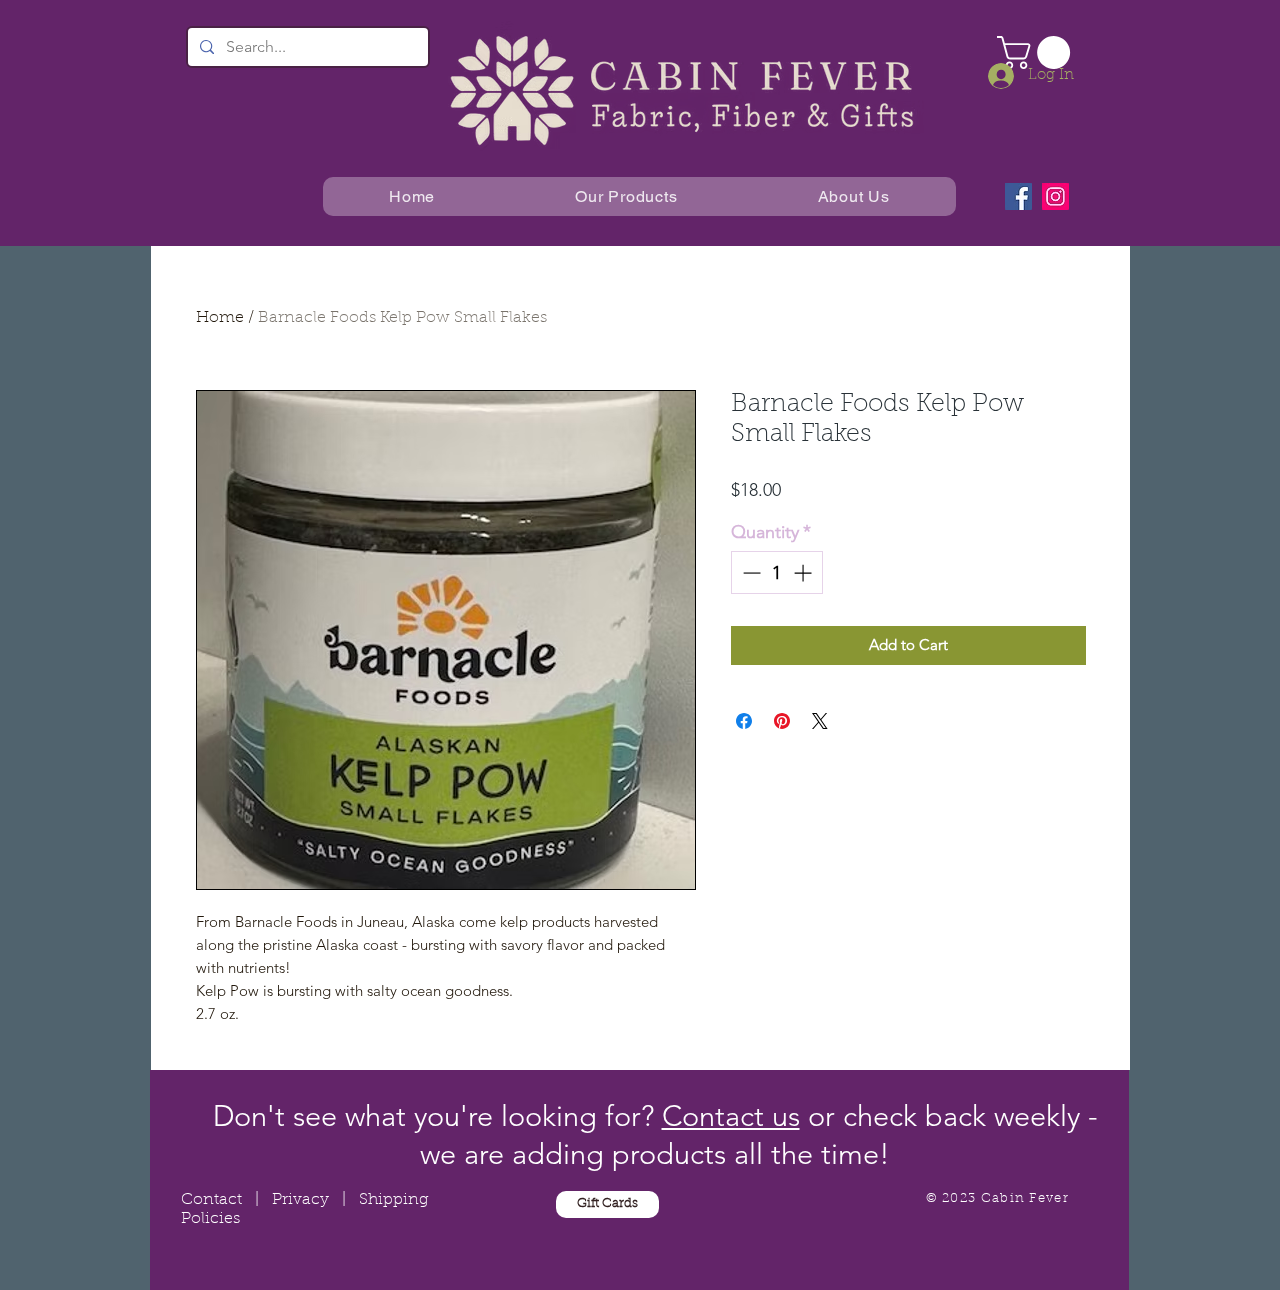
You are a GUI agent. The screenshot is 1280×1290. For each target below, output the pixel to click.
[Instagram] (1055, 196)
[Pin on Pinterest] (782, 721)
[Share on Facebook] (744, 721)
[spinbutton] (777, 572)
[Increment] (804, 572)
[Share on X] (820, 721)
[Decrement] (749, 572)
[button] (1037, 52)
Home (220, 318)
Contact (211, 1200)
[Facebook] (1018, 196)
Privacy (300, 1200)
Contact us (731, 1115)
